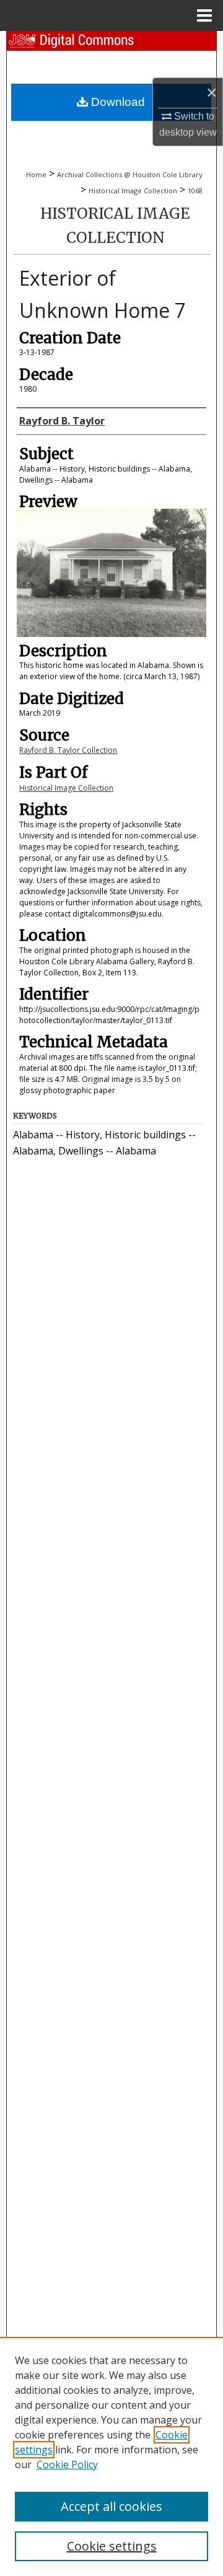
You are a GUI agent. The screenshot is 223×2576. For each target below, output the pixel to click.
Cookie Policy (67, 2464)
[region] (111, 2456)
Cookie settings (112, 2546)
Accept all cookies (111, 2506)
